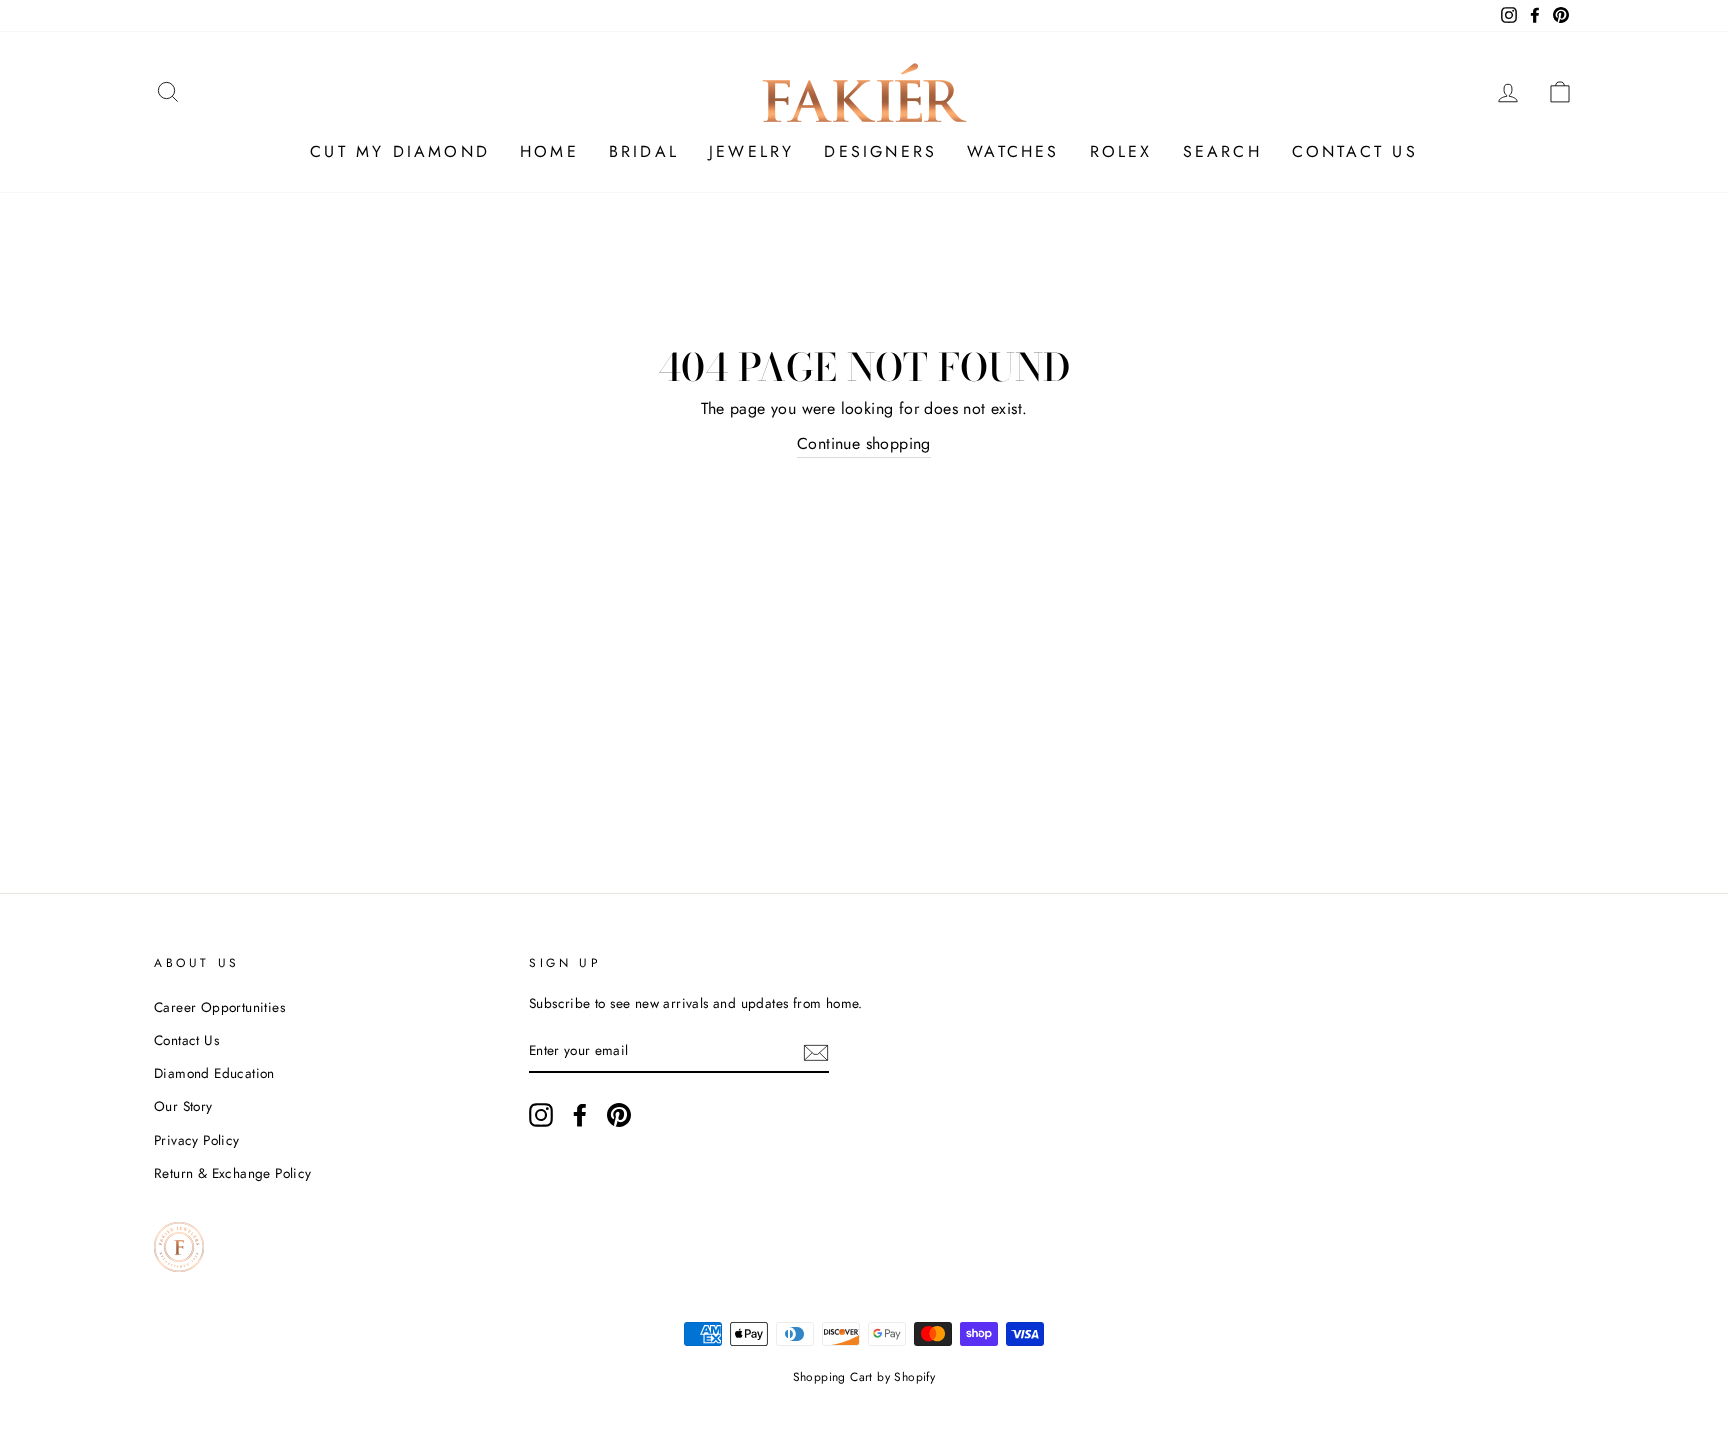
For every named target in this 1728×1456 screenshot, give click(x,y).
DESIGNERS (880, 151)
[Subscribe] (816, 1051)
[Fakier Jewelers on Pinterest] (619, 1115)
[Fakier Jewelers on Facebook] (580, 1115)
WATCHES (1013, 151)
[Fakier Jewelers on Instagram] (541, 1115)
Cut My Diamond (400, 151)
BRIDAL (644, 151)
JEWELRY (751, 151)
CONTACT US (1355, 151)
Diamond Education (214, 1073)
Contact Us (186, 1040)
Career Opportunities (219, 1007)
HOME (549, 151)
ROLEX (1121, 151)
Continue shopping (864, 443)
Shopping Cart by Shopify (864, 1377)
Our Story (183, 1106)
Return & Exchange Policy (233, 1173)
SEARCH (1222, 151)
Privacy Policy (197, 1140)
